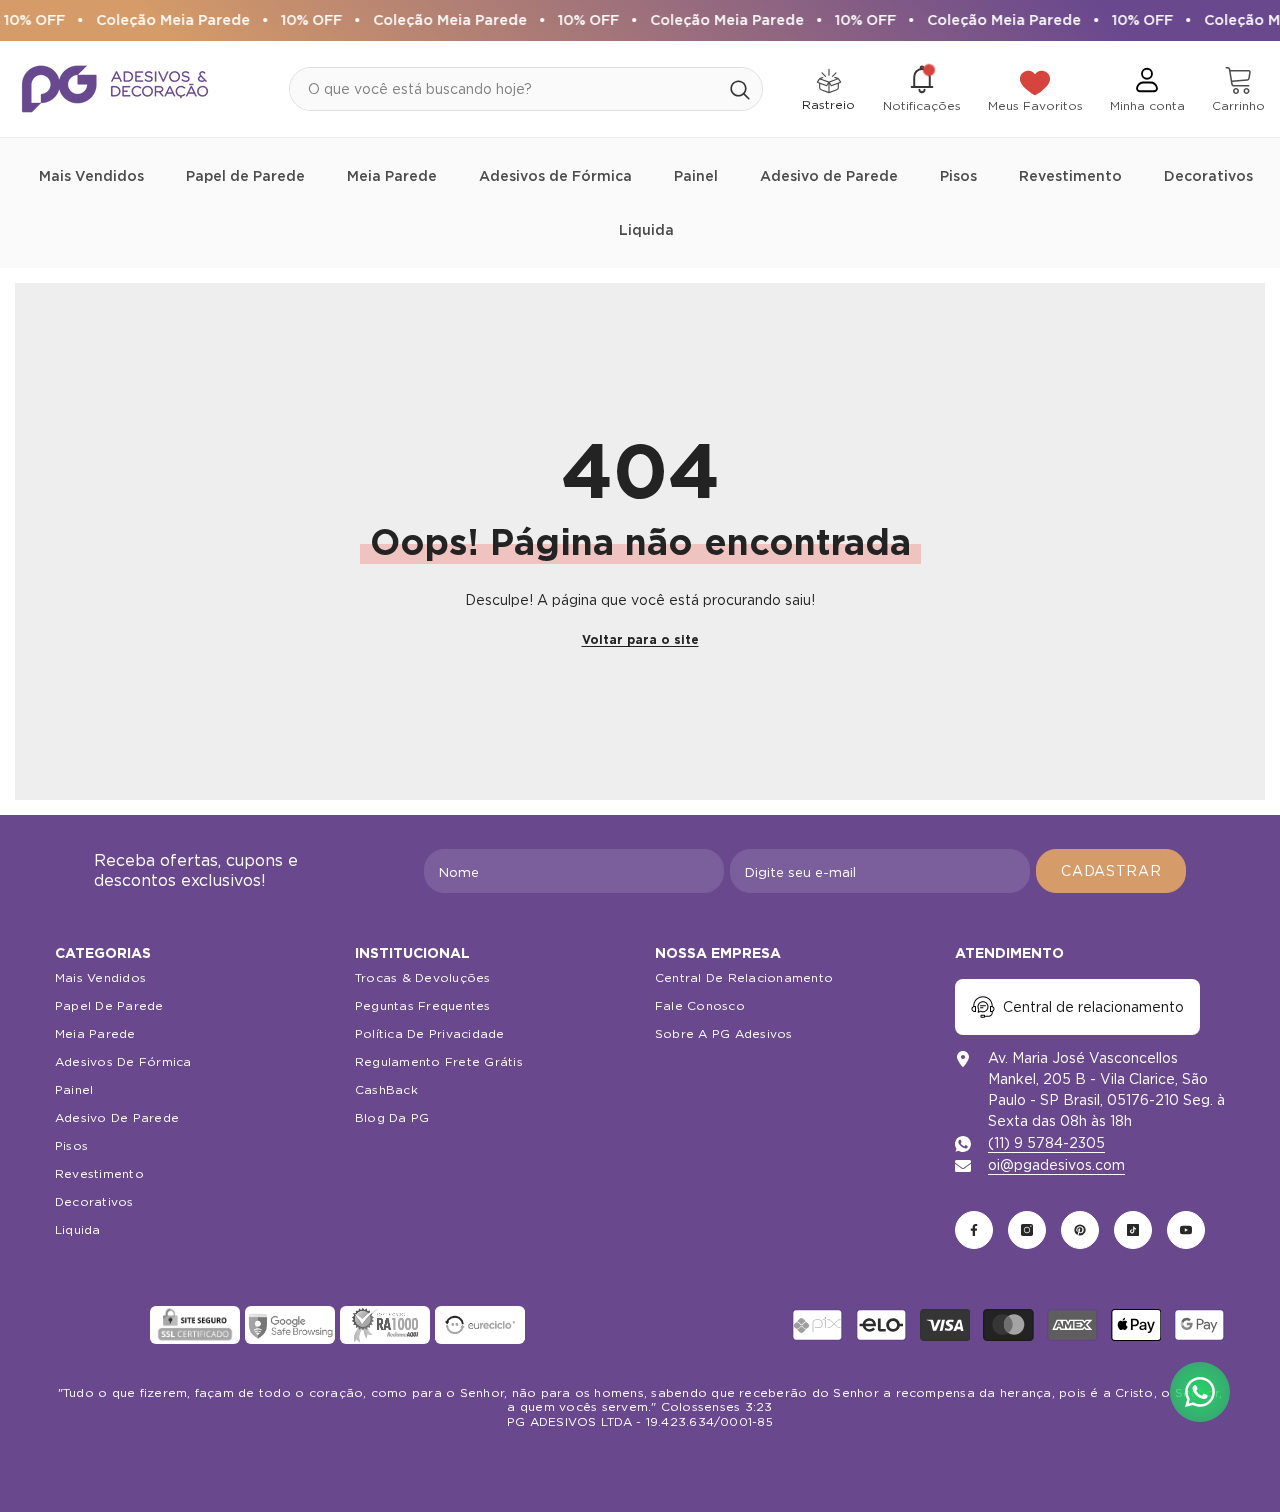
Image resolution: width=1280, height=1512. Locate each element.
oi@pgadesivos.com (1056, 1165)
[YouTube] (1186, 1230)
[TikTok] (1133, 1230)
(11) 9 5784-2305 (1046, 1143)
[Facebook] (974, 1230)
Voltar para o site (640, 639)
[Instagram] (1027, 1230)
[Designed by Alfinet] (640, 1462)
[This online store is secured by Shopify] (100, 1325)
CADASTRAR (1111, 871)
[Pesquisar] (526, 89)
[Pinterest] (1080, 1230)
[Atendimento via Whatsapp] (1200, 1392)
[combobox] (504, 89)
